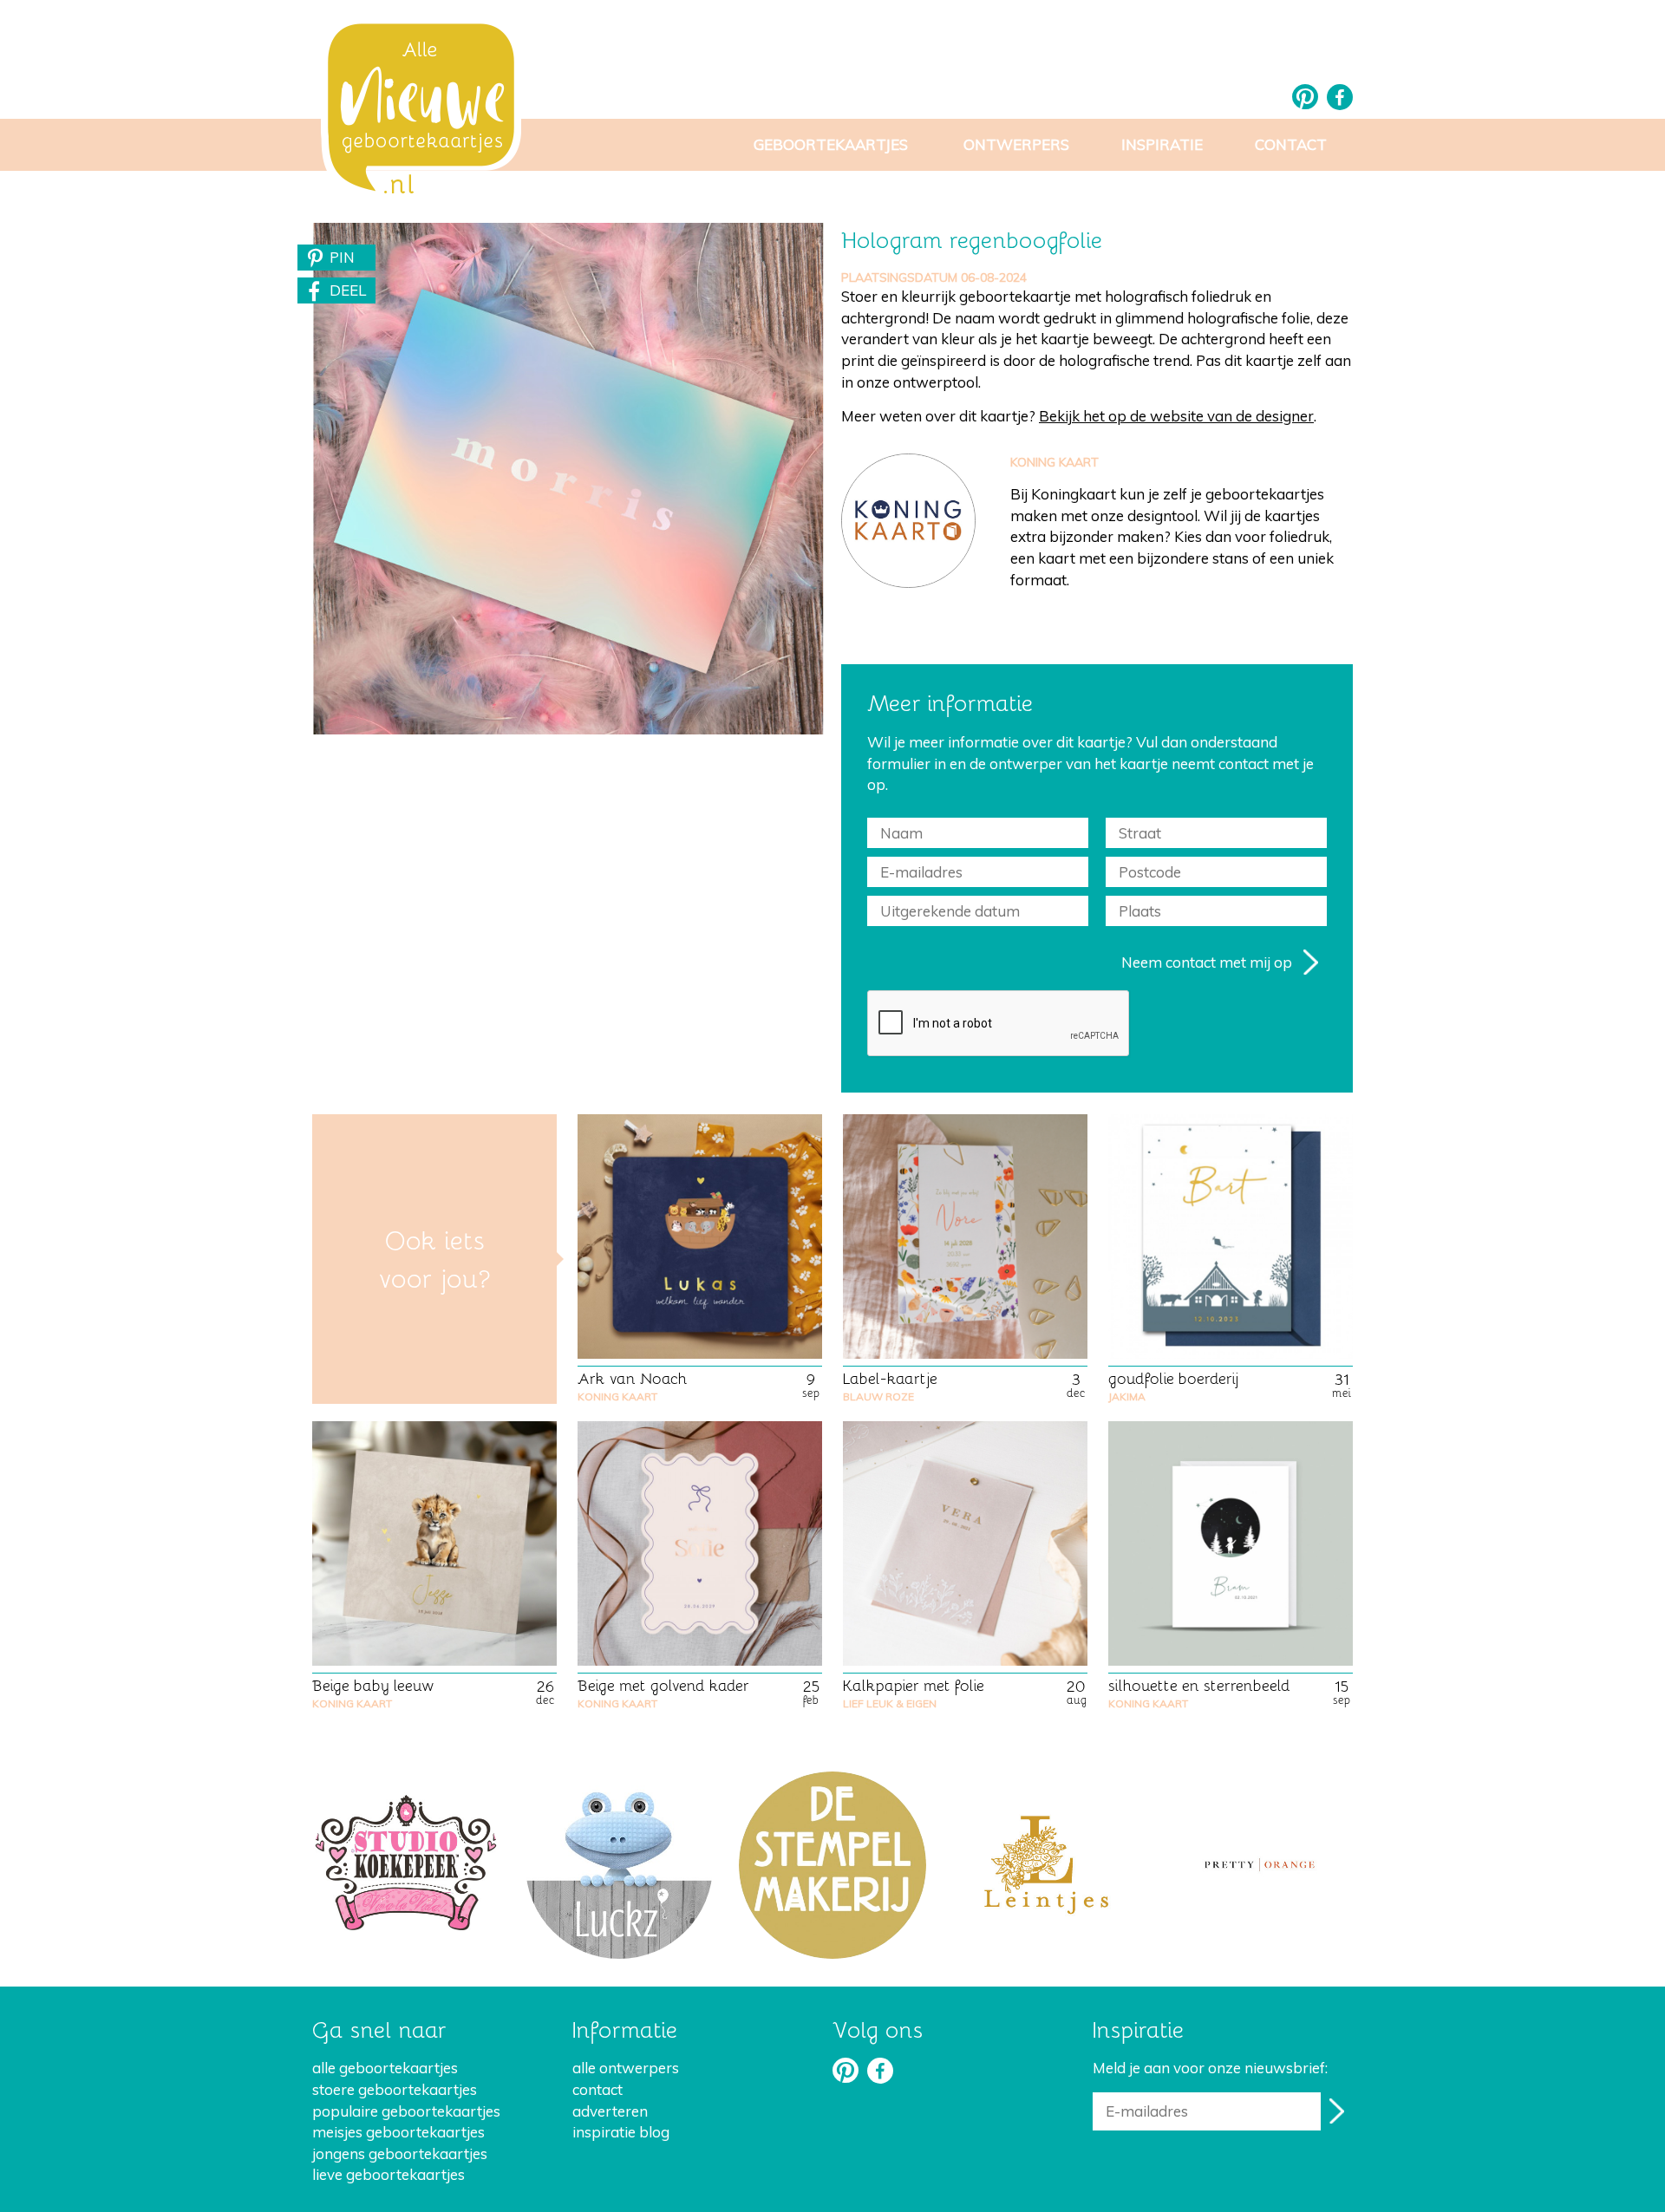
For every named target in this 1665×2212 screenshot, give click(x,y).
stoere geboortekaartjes (395, 2089)
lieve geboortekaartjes (388, 2174)
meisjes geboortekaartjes (398, 2132)
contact (597, 2089)
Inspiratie (1162, 144)
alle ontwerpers (626, 2068)
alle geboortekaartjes (385, 2068)
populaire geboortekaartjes (406, 2111)
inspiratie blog (621, 2132)
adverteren (610, 2111)
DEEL (348, 290)
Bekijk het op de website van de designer (1176, 416)
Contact (1291, 144)
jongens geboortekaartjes (400, 2153)
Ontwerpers (1016, 144)
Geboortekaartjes (831, 144)
